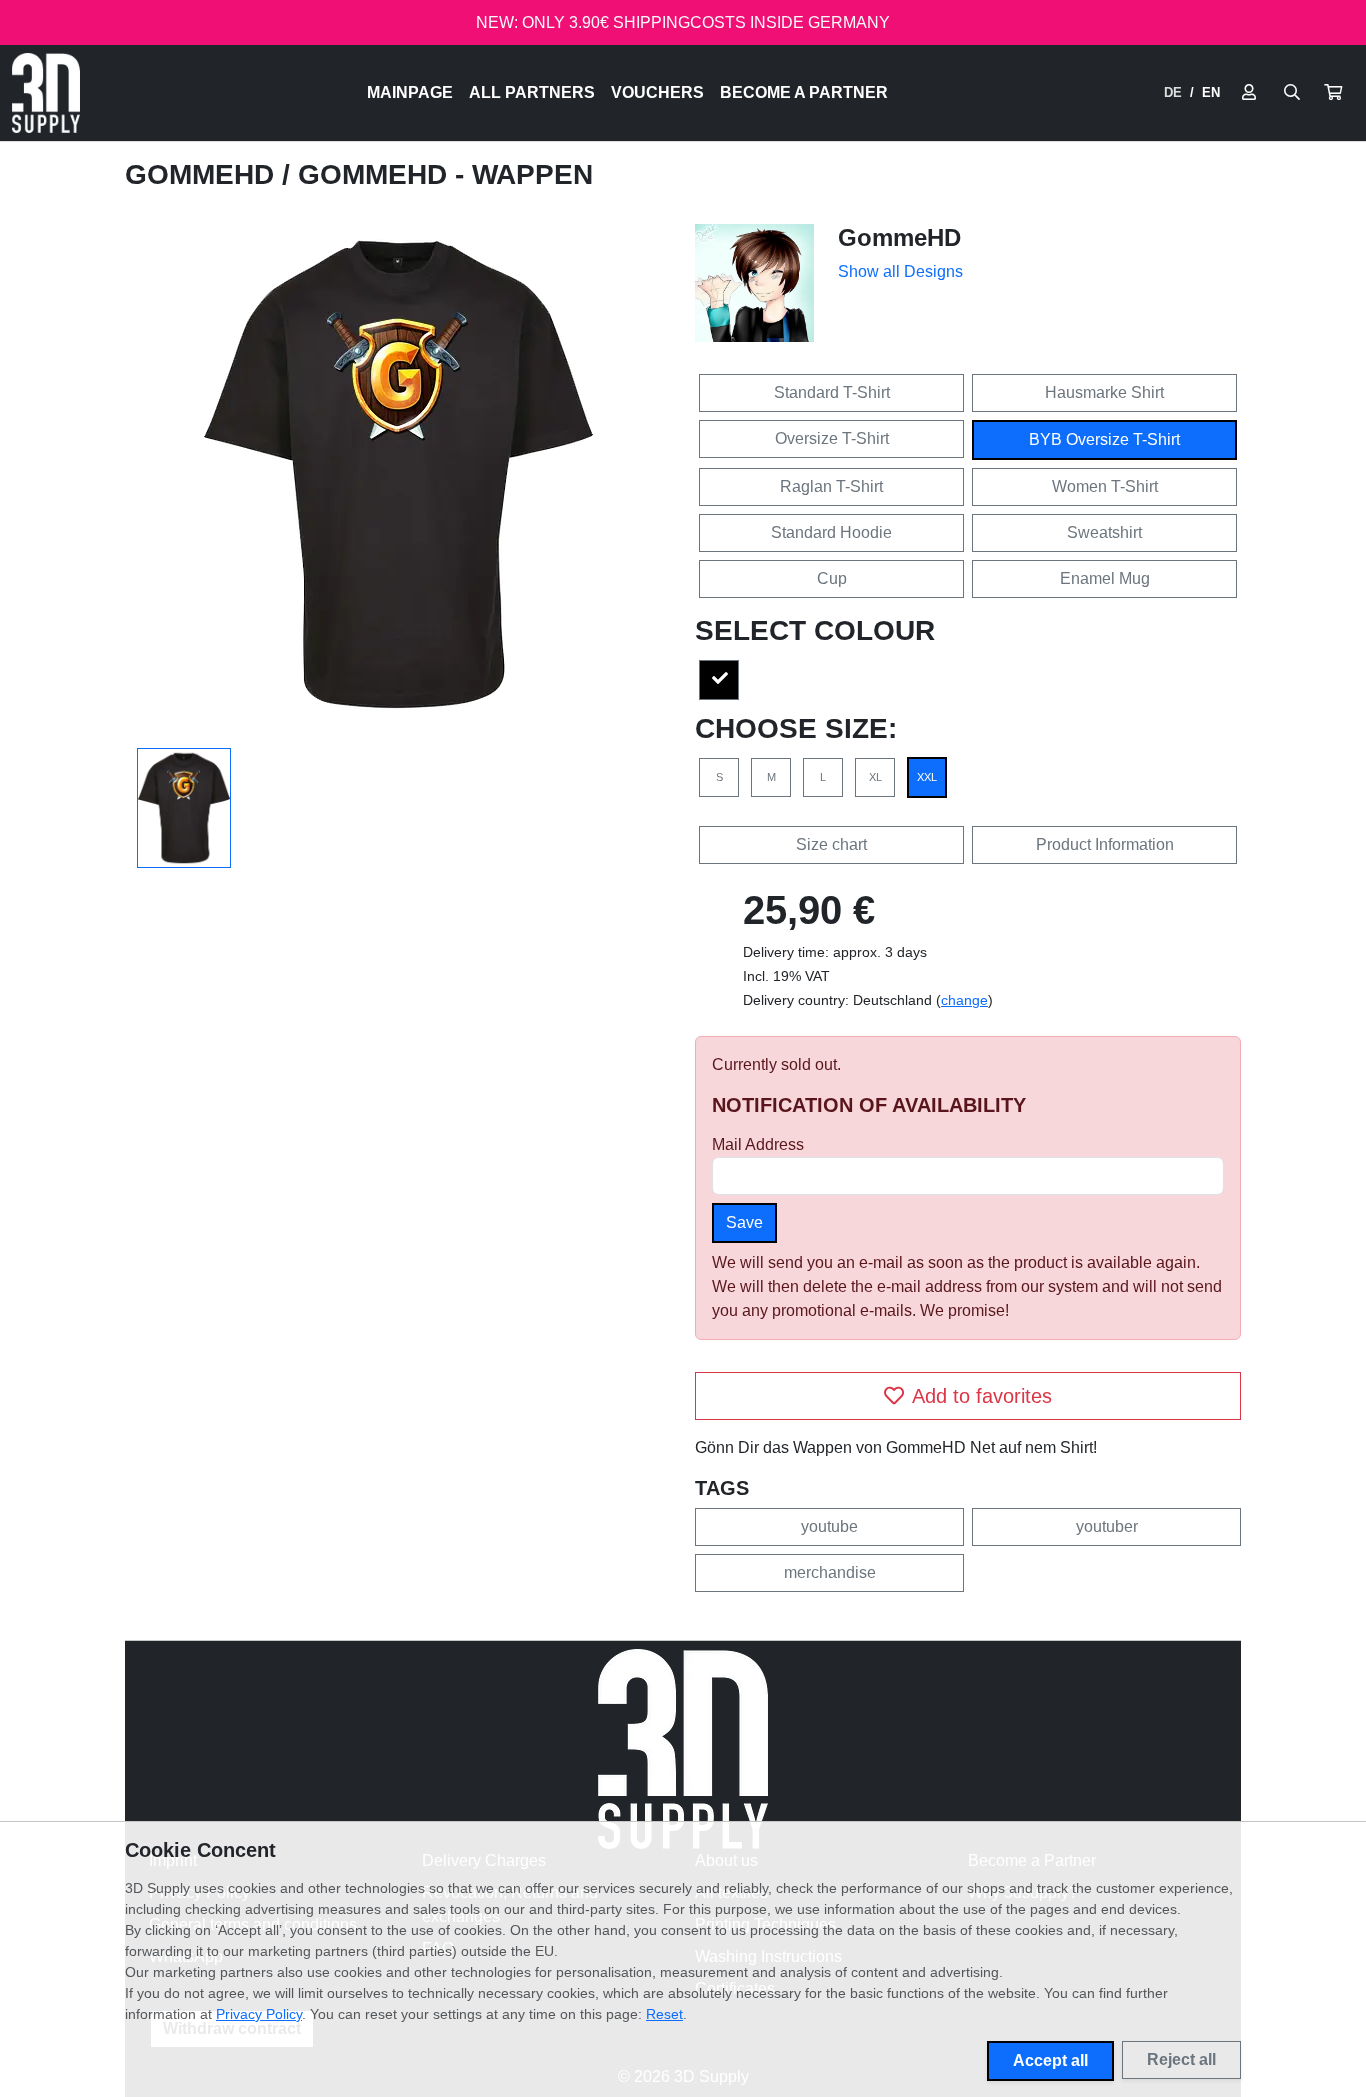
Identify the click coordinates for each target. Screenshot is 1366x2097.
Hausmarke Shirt (1104, 392)
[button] (1333, 93)
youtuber (1107, 1526)
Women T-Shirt (1105, 486)
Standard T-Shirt (832, 392)
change (964, 1000)
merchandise (830, 1572)
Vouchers (657, 92)
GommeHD (203, 174)
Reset (664, 2014)
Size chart (831, 844)
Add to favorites (982, 1396)
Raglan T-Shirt (831, 486)
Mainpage (410, 92)
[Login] (1249, 93)
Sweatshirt (1104, 532)
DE (1173, 92)
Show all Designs (900, 271)
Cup (832, 578)
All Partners (532, 92)
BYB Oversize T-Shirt (1104, 439)
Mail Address (758, 1144)
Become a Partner (804, 92)
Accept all (1050, 2060)
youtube (829, 1526)
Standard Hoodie (831, 532)
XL (875, 777)
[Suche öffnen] (1292, 93)
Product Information (1105, 844)
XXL (927, 777)
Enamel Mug (1105, 578)
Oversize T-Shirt (832, 438)
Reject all (1181, 2059)
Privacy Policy (259, 2014)
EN (1211, 92)
